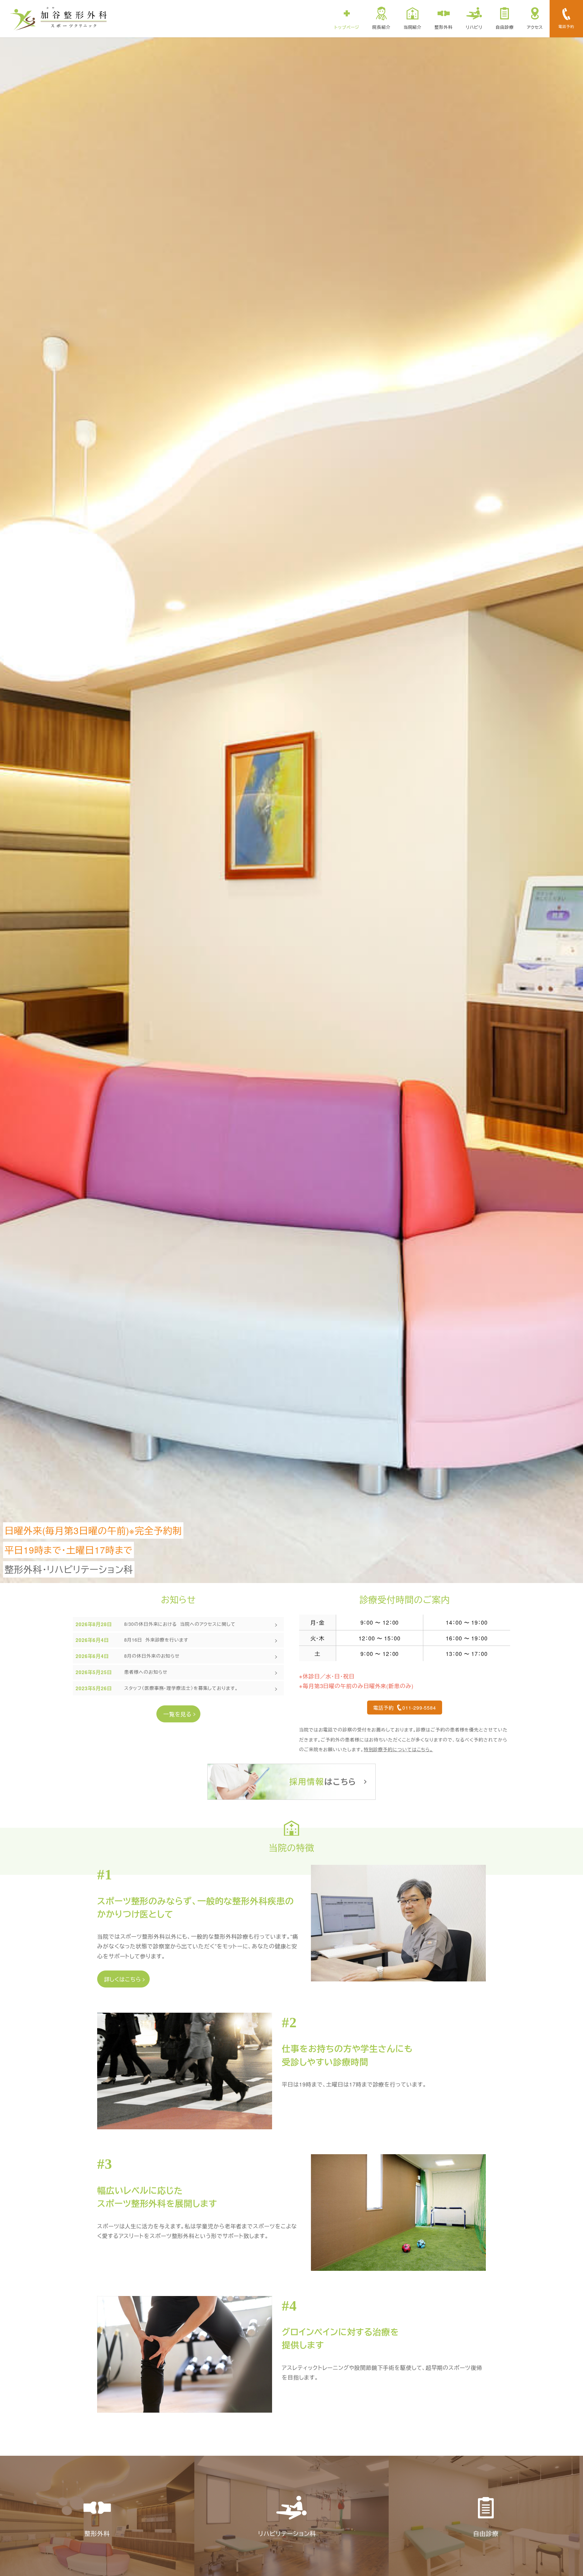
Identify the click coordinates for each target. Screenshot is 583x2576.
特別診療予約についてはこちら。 (399, 1749)
